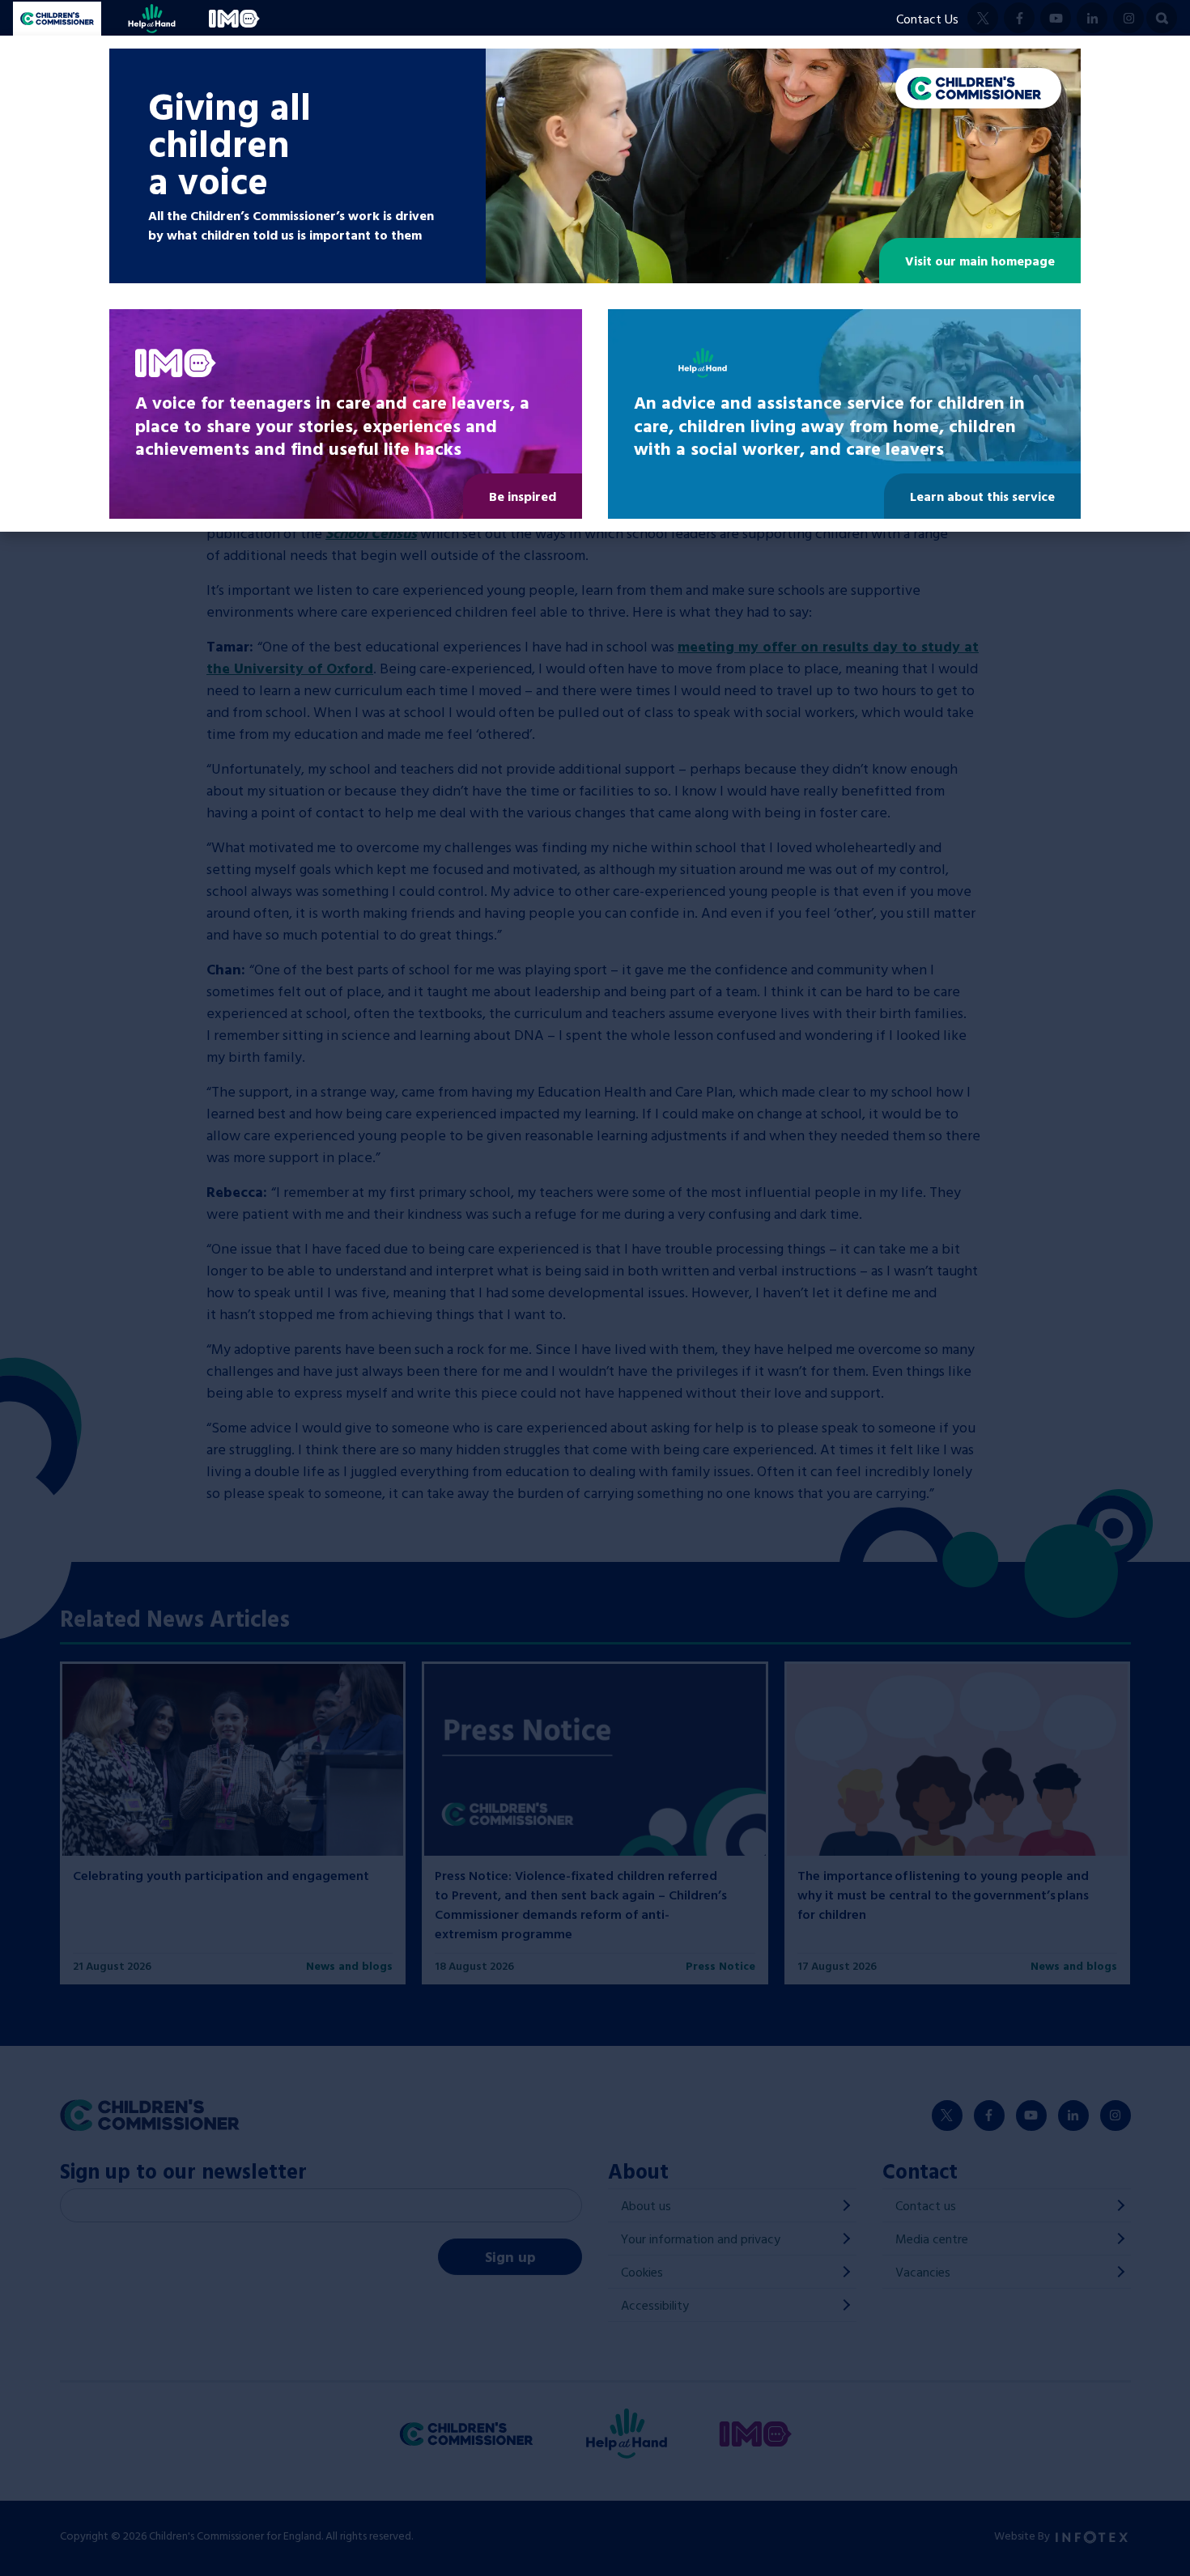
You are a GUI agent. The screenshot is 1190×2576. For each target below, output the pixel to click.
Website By (1023, 2535)
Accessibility (655, 2305)
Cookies (642, 2272)
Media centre (932, 2239)
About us (646, 2205)
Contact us (926, 2205)
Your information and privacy (701, 2239)
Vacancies (923, 2272)
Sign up (510, 2257)
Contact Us (927, 19)
